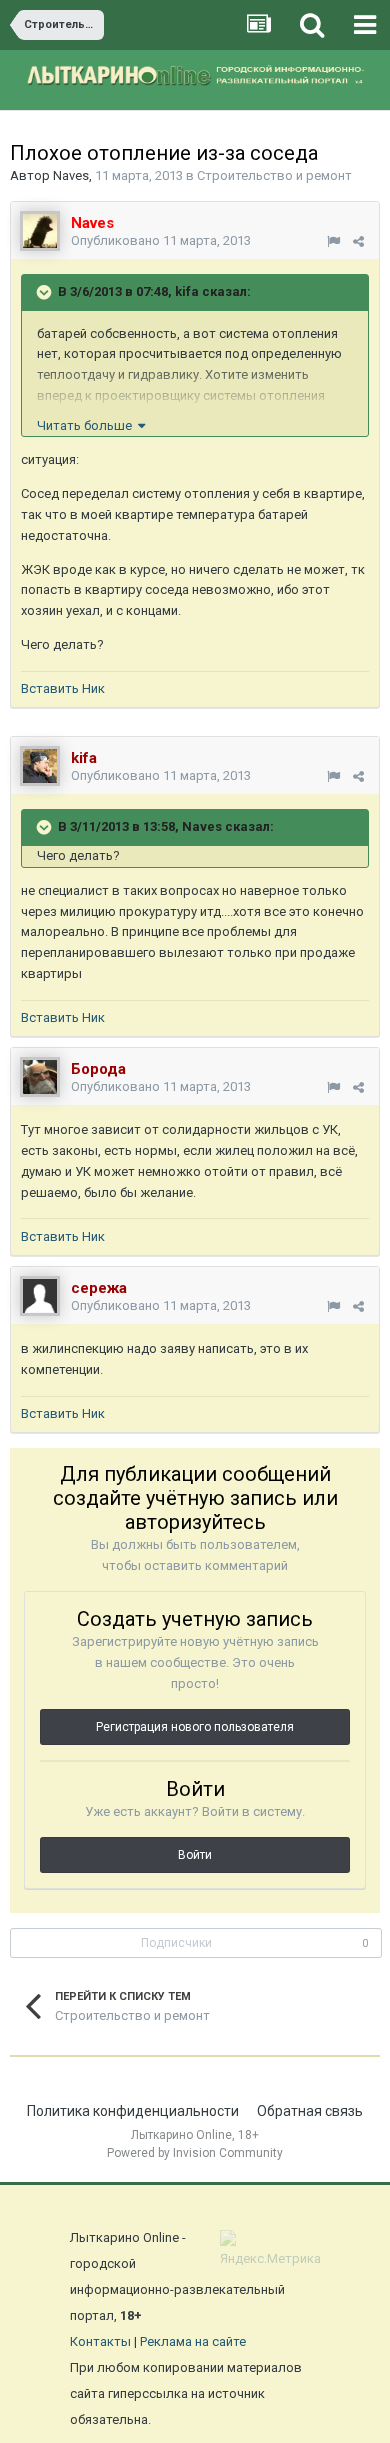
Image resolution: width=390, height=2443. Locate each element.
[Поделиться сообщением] (358, 241)
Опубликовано (161, 240)
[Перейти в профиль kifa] (40, 766)
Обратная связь (310, 2111)
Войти (195, 1855)
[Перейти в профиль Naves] (40, 231)
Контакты (100, 2341)
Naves (71, 175)
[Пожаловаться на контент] (333, 241)
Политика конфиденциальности (133, 2111)
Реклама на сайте (193, 2341)
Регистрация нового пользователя (195, 1727)
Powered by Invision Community (195, 2153)
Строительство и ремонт (274, 175)
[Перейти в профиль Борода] (40, 1077)
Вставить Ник (63, 688)
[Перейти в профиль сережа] (40, 1296)
